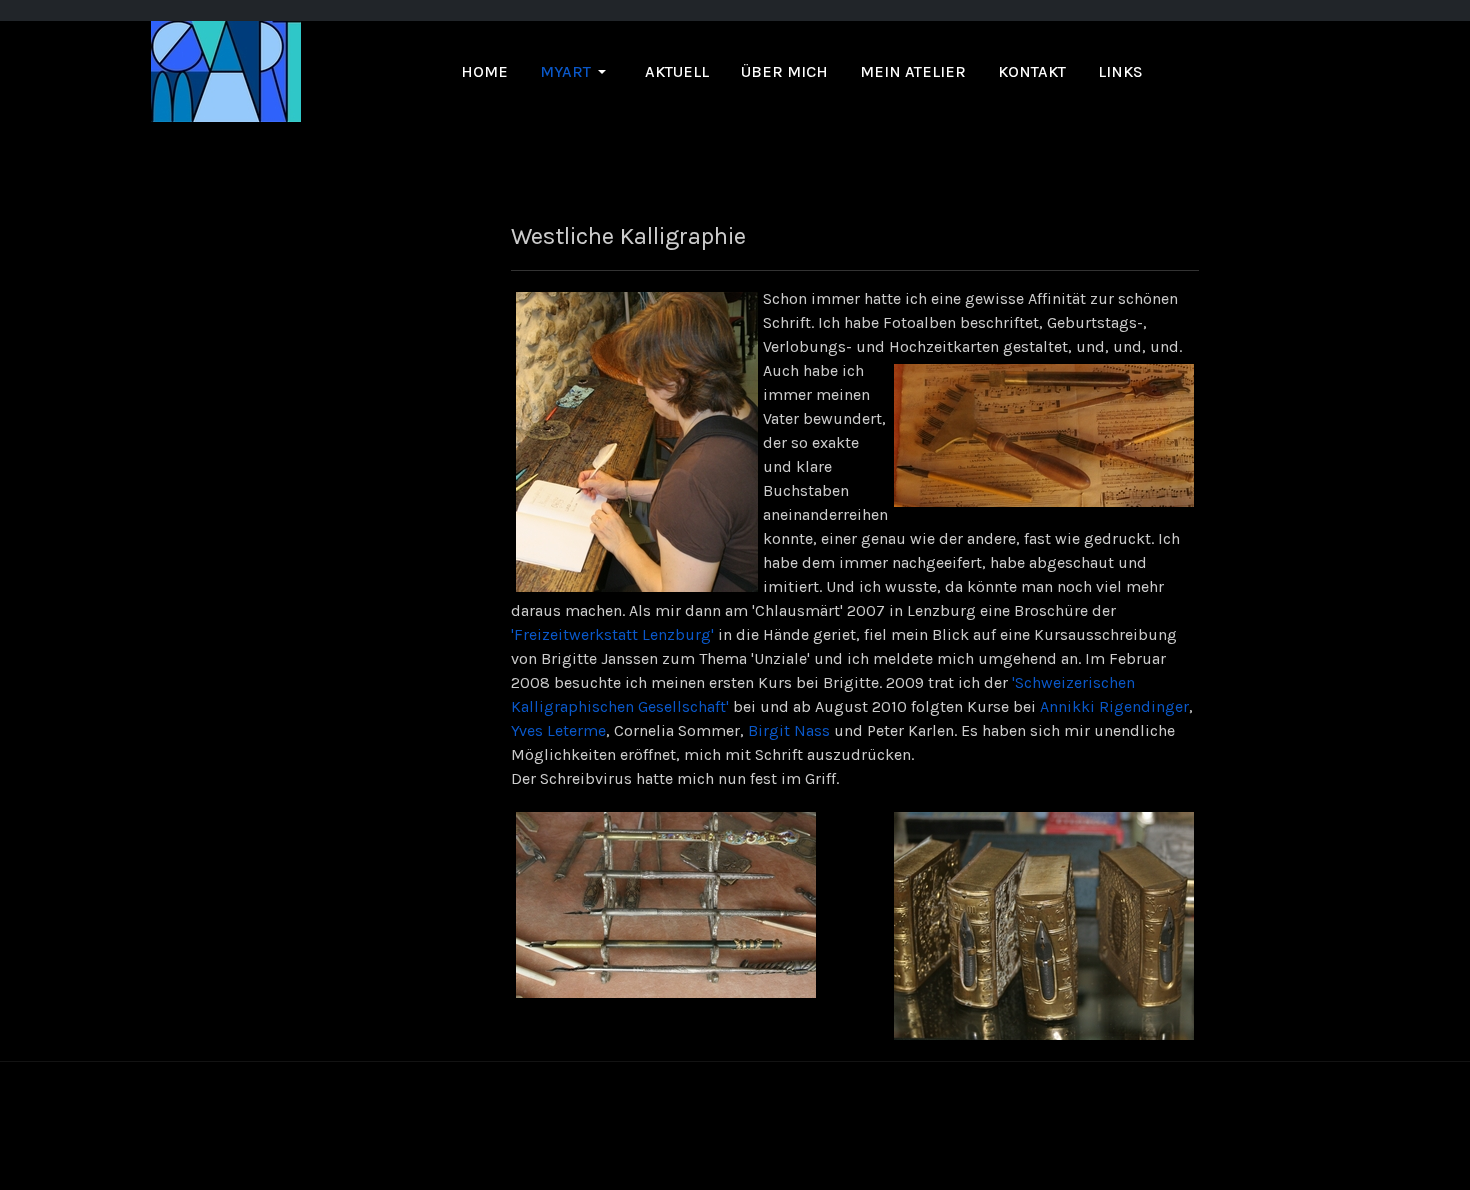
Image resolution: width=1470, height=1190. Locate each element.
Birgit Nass (789, 730)
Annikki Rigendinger (1114, 706)
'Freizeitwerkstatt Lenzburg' (612, 634)
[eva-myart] (226, 70)
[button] (576, 72)
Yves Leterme (558, 730)
